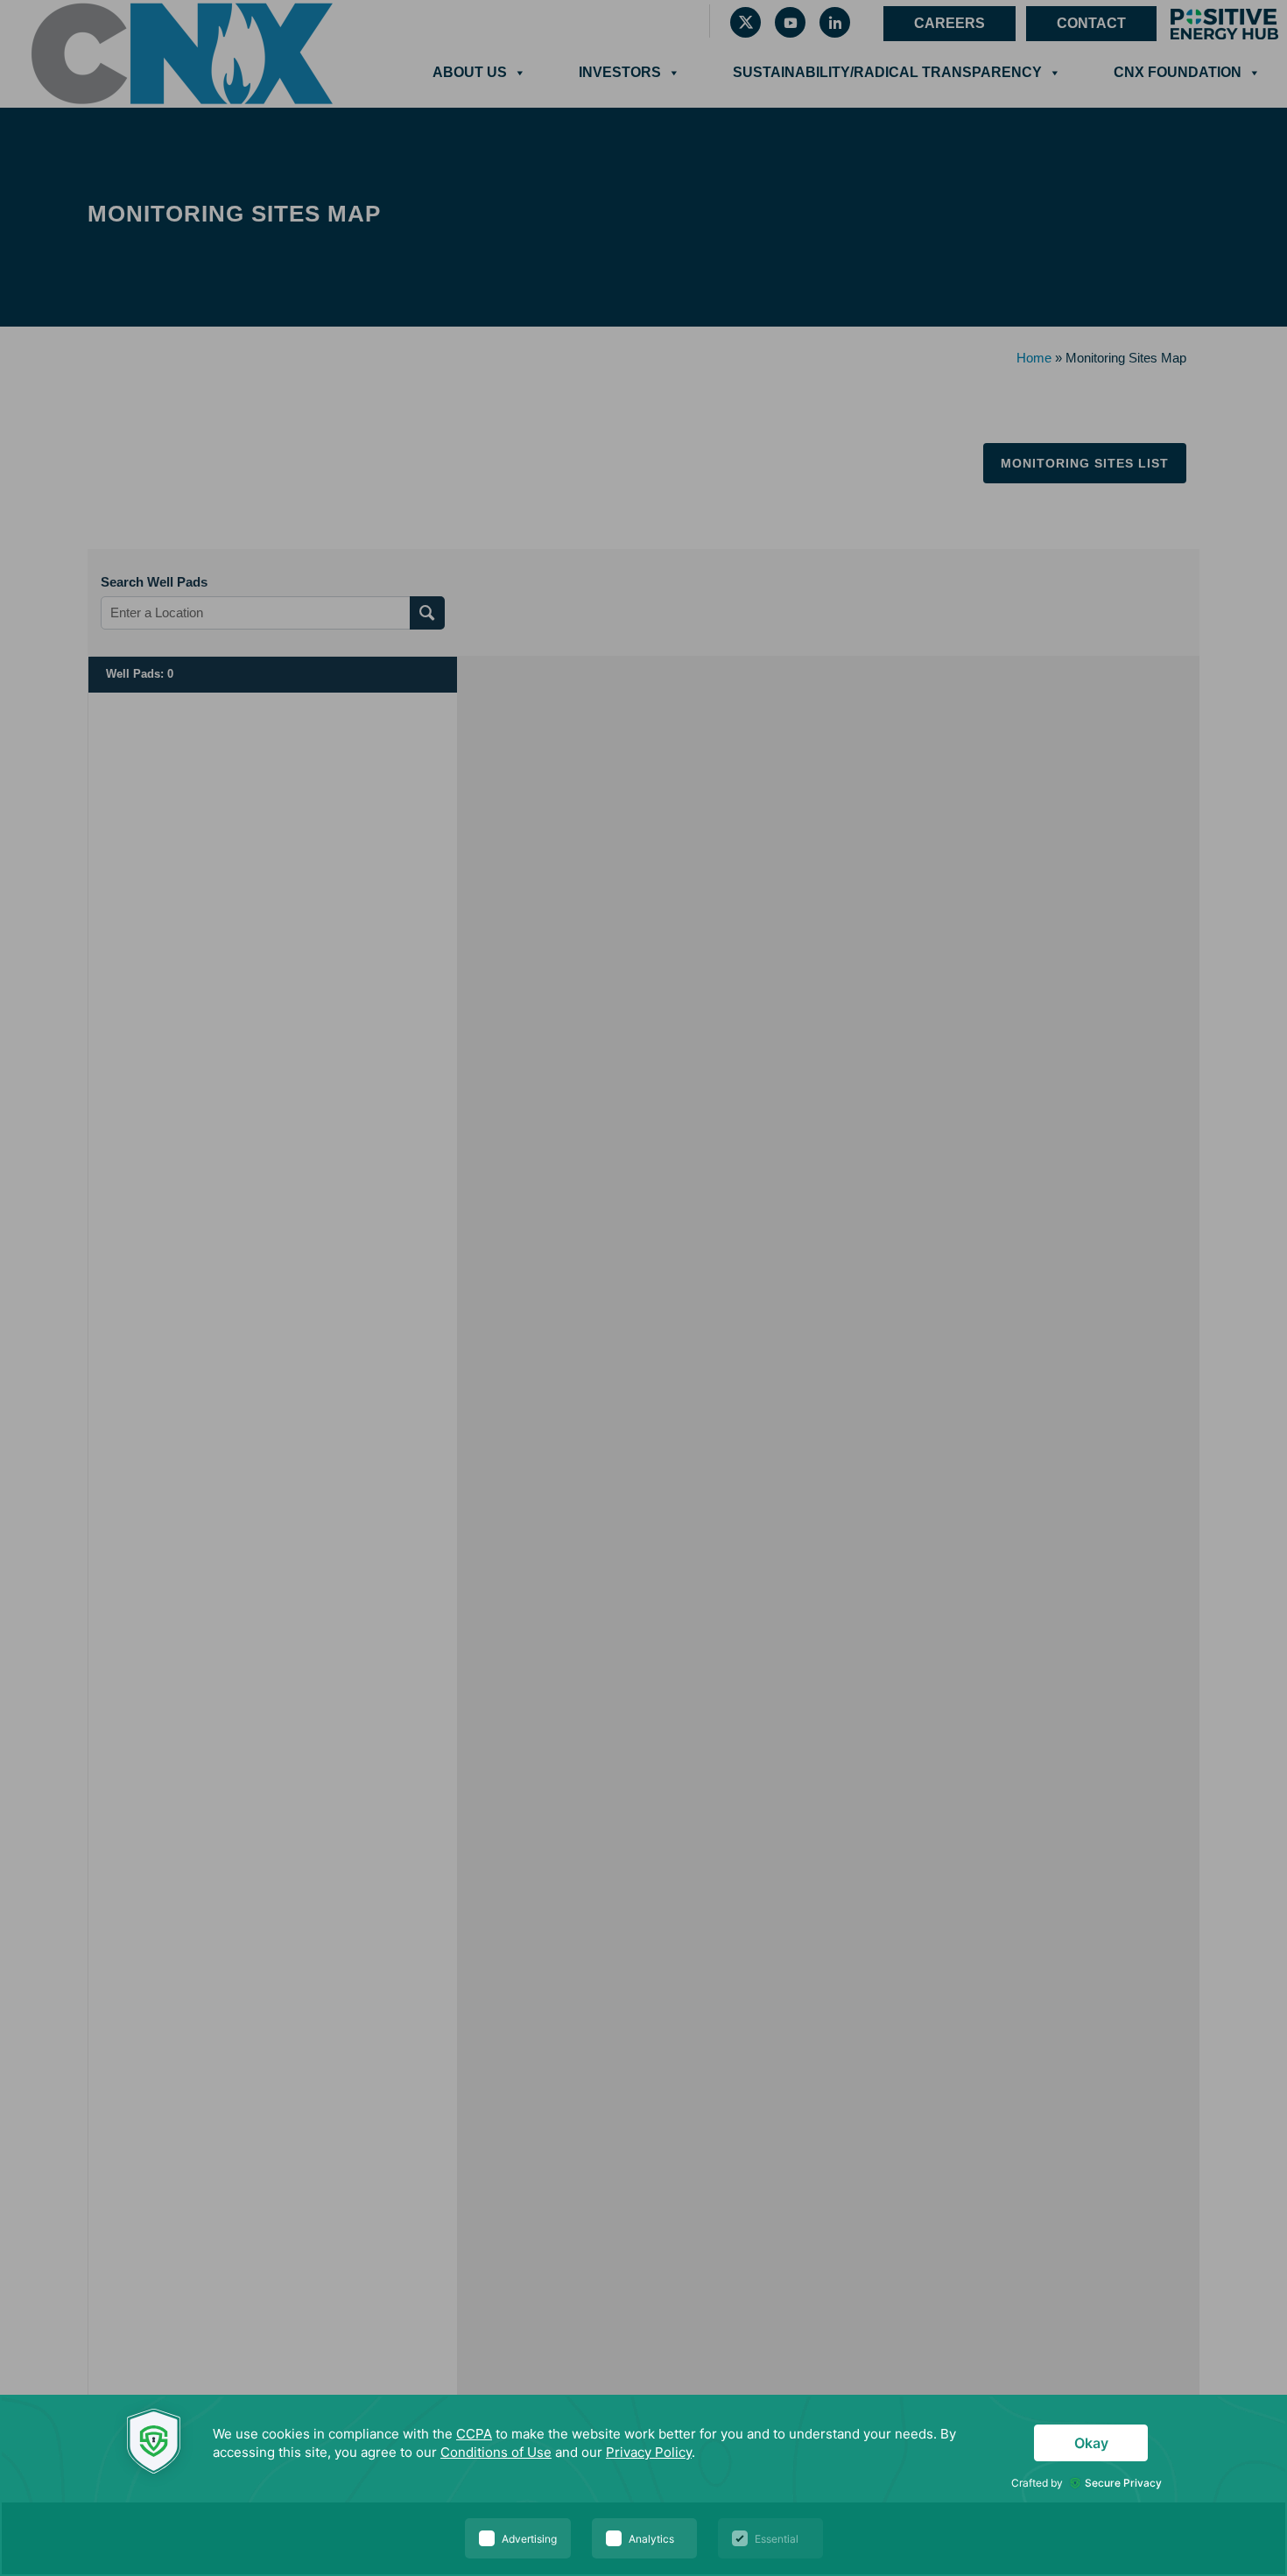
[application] (643, 2485)
